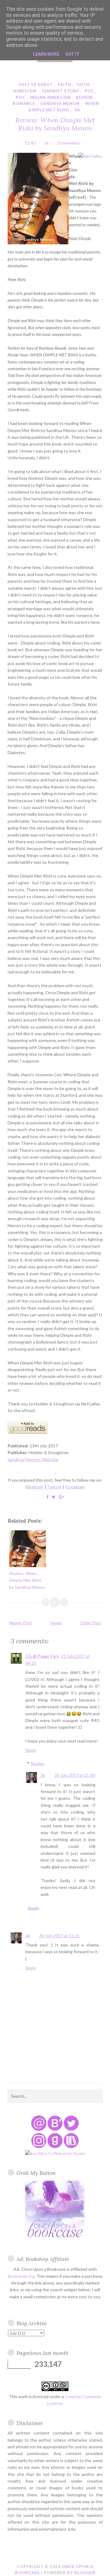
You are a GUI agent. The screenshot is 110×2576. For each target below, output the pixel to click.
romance (24, 103)
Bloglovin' (35, 1487)
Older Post (91, 1623)
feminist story (61, 91)
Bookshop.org (21, 2276)
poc (89, 91)
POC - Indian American (43, 97)
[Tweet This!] (54, 1497)
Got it (72, 54)
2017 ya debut (36, 85)
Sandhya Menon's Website (33, 1459)
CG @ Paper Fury (42, 1656)
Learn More (46, 54)
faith (65, 85)
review (84, 97)
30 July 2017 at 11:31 (59, 1936)
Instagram (75, 1487)
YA (77, 110)
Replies (38, 1764)
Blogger (85, 2573)
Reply (31, 1750)
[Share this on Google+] (61, 1497)
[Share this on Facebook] (47, 1497)
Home (56, 1623)
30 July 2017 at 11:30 (75, 1775)
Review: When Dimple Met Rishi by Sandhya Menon (55, 124)
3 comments (69, 143)
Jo (43, 1775)
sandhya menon (60, 103)
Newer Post (21, 1623)
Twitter (54, 1487)
